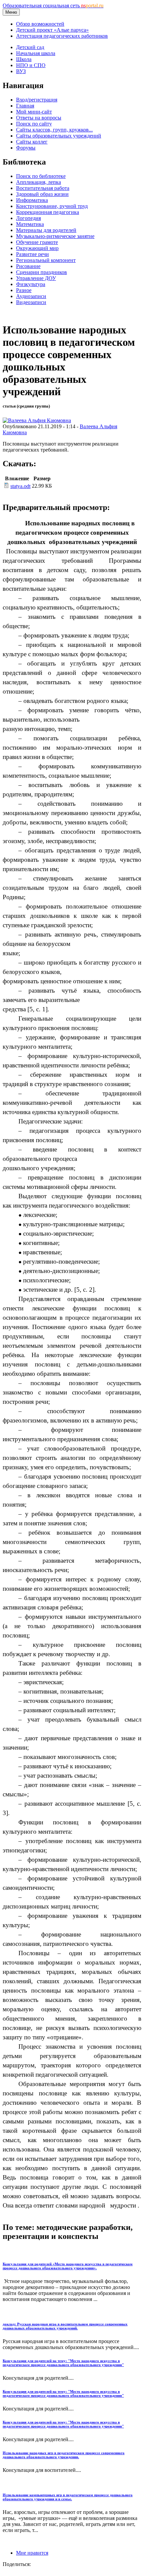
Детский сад (30, 47)
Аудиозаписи (31, 296)
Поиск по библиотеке (41, 176)
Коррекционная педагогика (48, 212)
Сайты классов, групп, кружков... (54, 130)
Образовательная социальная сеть (53, 6)
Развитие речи (32, 254)
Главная (25, 106)
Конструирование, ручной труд (52, 206)
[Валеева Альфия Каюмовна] (37, 420)
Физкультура (31, 284)
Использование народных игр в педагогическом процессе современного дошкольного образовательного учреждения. (64, 2455)
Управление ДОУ (36, 278)
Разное (24, 290)
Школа (24, 59)
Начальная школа (36, 53)
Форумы (26, 148)
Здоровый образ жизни (42, 194)
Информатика (32, 200)
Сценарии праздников (42, 272)
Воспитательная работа (43, 188)
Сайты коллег (32, 142)
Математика (30, 224)
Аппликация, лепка (39, 182)
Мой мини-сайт (34, 112)
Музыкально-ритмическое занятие (55, 236)
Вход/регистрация (37, 100)
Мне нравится (32, 2553)
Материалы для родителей (46, 230)
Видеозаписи (31, 302)
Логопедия (28, 218)
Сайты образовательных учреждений (59, 136)
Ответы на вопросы (39, 118)
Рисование (28, 266)
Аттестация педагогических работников (62, 36)
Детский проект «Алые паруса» (52, 30)
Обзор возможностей (40, 24)
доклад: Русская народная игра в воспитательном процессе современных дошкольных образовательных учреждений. (65, 2326)
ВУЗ (21, 71)
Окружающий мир (37, 248)
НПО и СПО (31, 65)
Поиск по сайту (34, 124)
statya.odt (20, 486)
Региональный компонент (46, 260)
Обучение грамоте (37, 242)
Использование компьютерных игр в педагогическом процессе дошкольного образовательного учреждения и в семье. (68, 2497)
